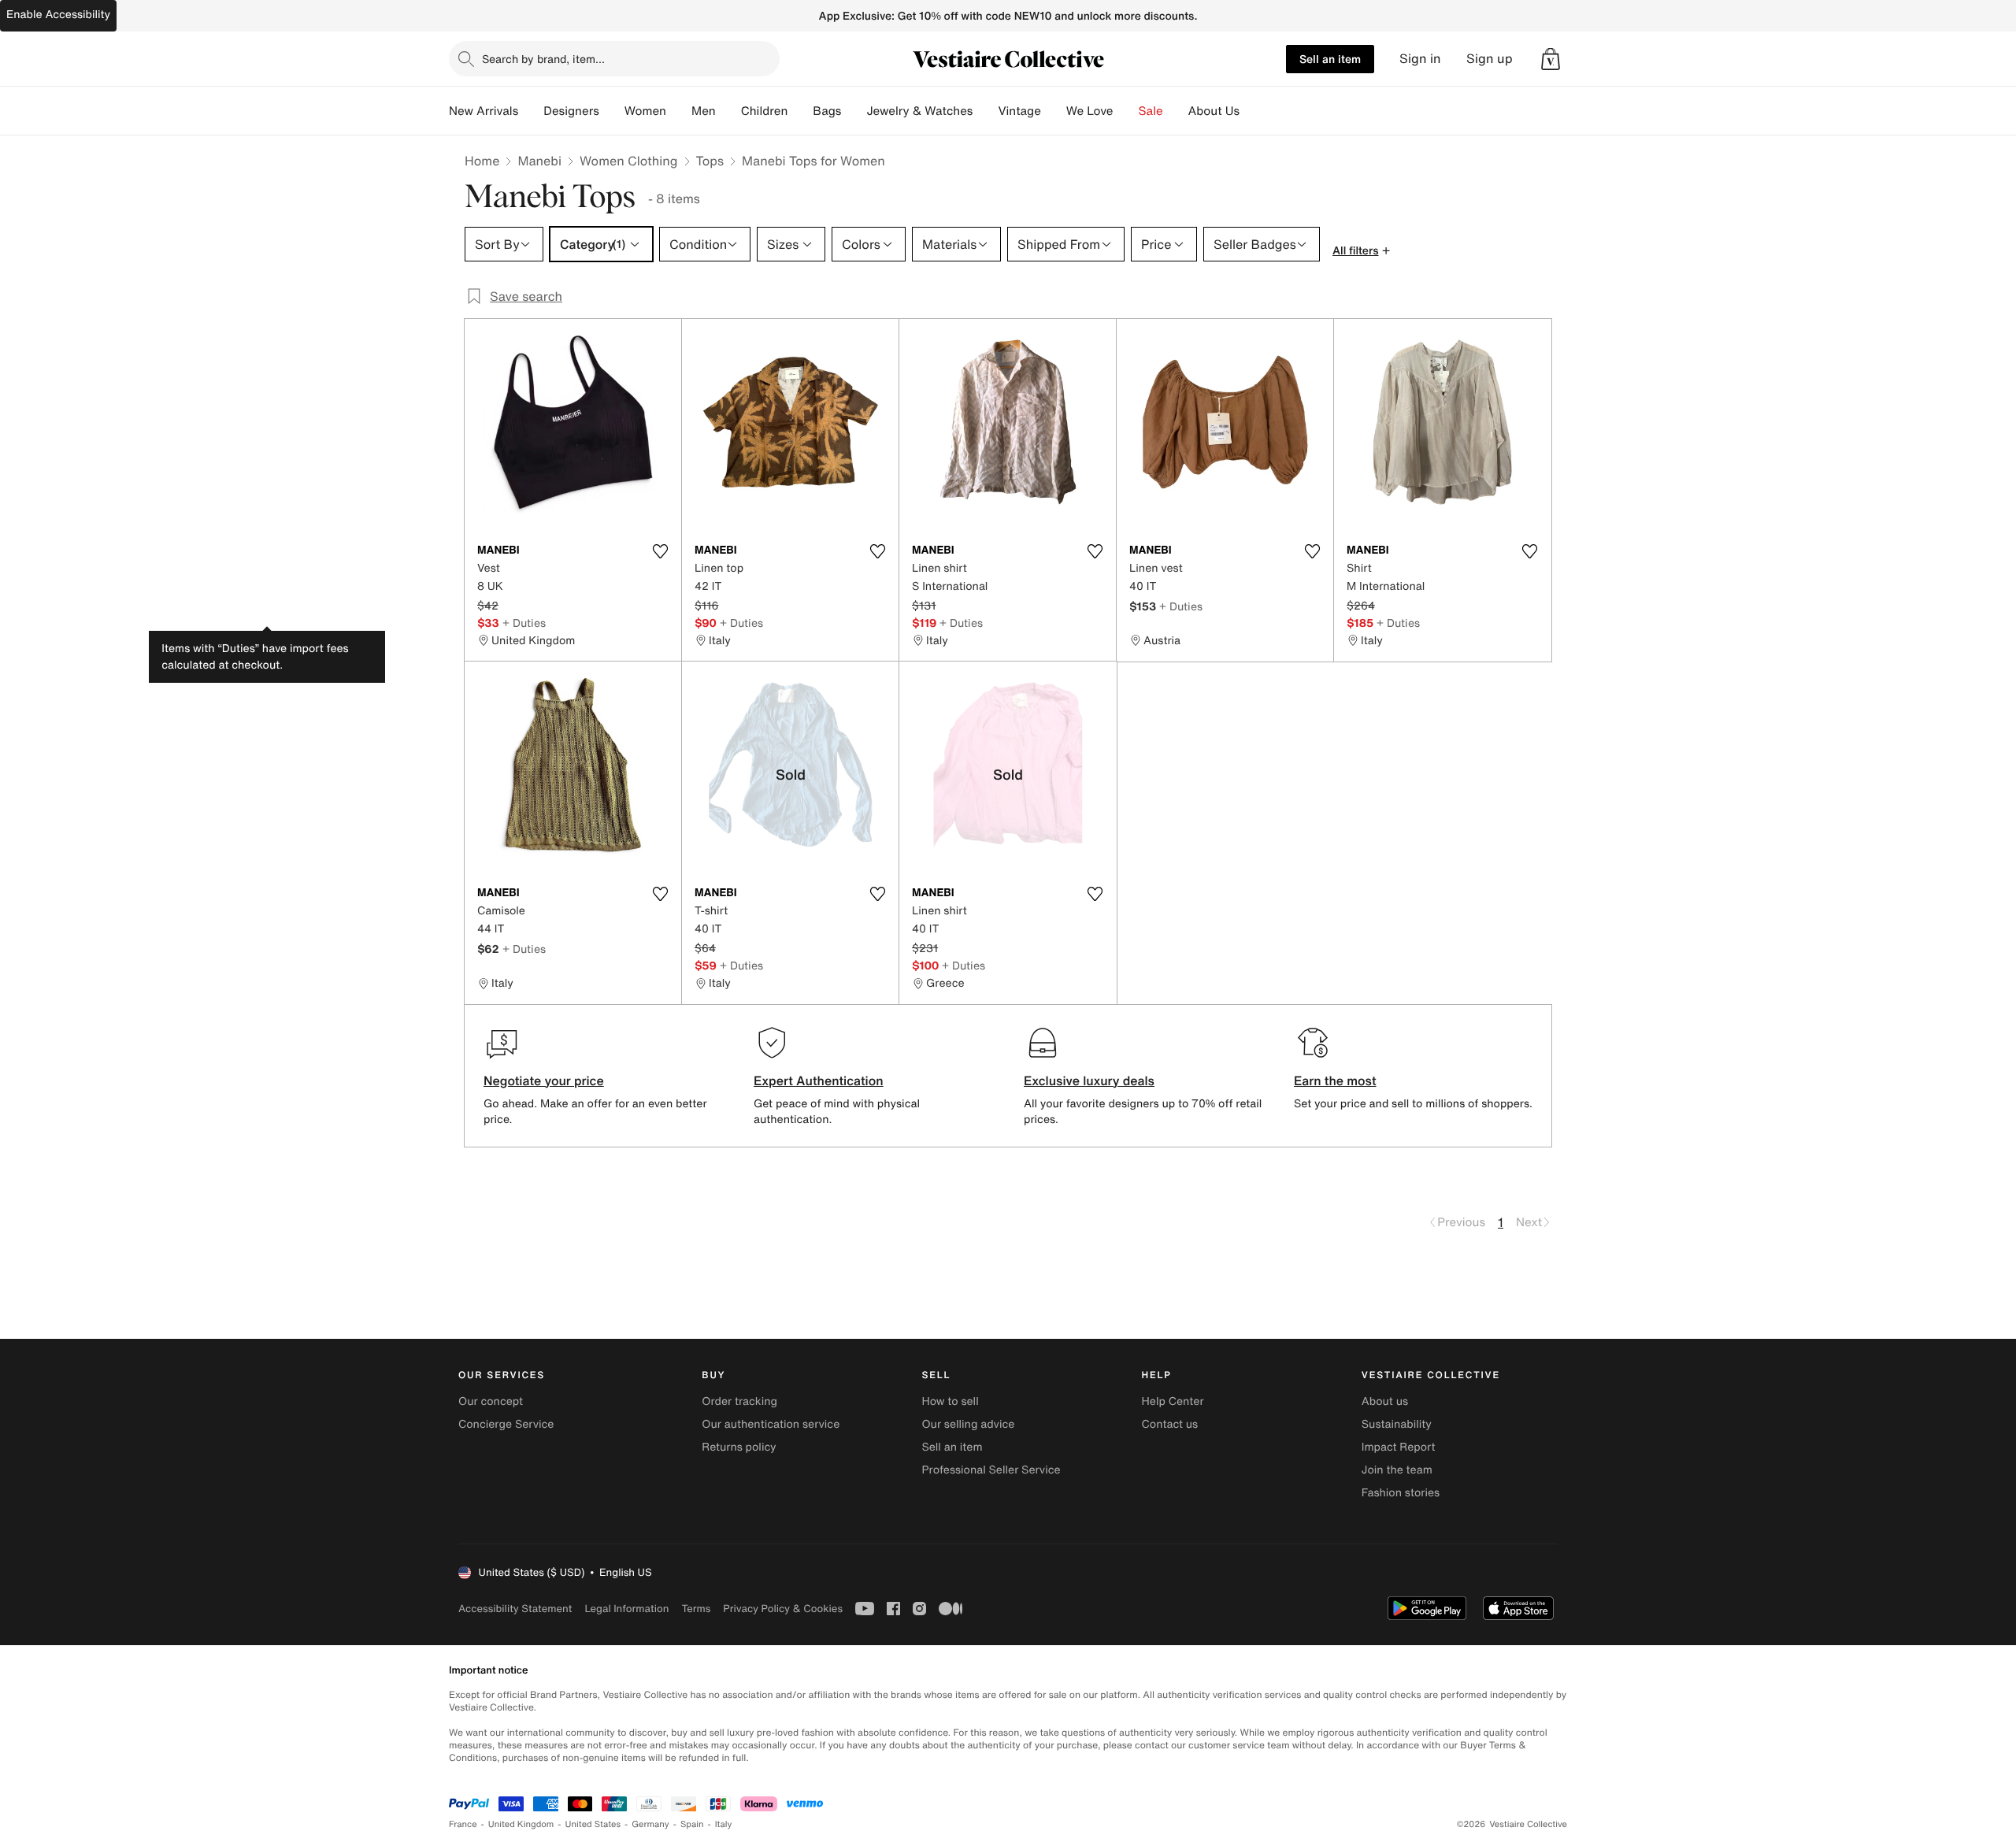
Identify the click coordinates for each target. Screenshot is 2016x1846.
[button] (1551, 59)
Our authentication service (771, 1424)
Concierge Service (506, 1424)
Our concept (491, 1401)
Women (645, 111)
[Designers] (612, 111)
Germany (650, 1824)
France (463, 1824)
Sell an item (1330, 59)
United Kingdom (521, 1824)
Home (482, 161)
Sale (1151, 111)
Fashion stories (1401, 1493)
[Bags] (854, 111)
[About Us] (1252, 111)
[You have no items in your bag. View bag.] (1551, 59)
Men (704, 111)
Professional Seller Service (991, 1470)
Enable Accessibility (58, 15)
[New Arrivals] (531, 111)
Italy (724, 1824)
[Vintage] (1054, 111)
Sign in (1420, 59)
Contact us (1170, 1424)
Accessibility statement (515, 1609)
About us (1385, 1401)
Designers (571, 111)
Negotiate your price (544, 1081)
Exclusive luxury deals (1089, 1081)
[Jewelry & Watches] (985, 111)
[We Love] (1126, 111)
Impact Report (1399, 1447)
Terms (696, 1609)
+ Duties (524, 623)
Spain (692, 1824)
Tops (710, 161)
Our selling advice (968, 1424)
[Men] (728, 111)
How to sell (950, 1401)
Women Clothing (629, 161)
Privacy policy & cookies (783, 1609)
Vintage (1019, 111)
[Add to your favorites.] (660, 551)
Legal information (626, 1609)
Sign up (1490, 59)
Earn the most (1335, 1081)
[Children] (800, 111)
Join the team (1397, 1470)
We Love (1090, 111)
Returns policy (739, 1447)
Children (765, 111)
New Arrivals (484, 111)
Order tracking (739, 1401)
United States (593, 1824)
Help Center (1173, 1401)
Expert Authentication (819, 1081)
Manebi (539, 161)
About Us (1214, 111)
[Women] (679, 111)
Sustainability (1397, 1424)
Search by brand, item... (543, 59)
